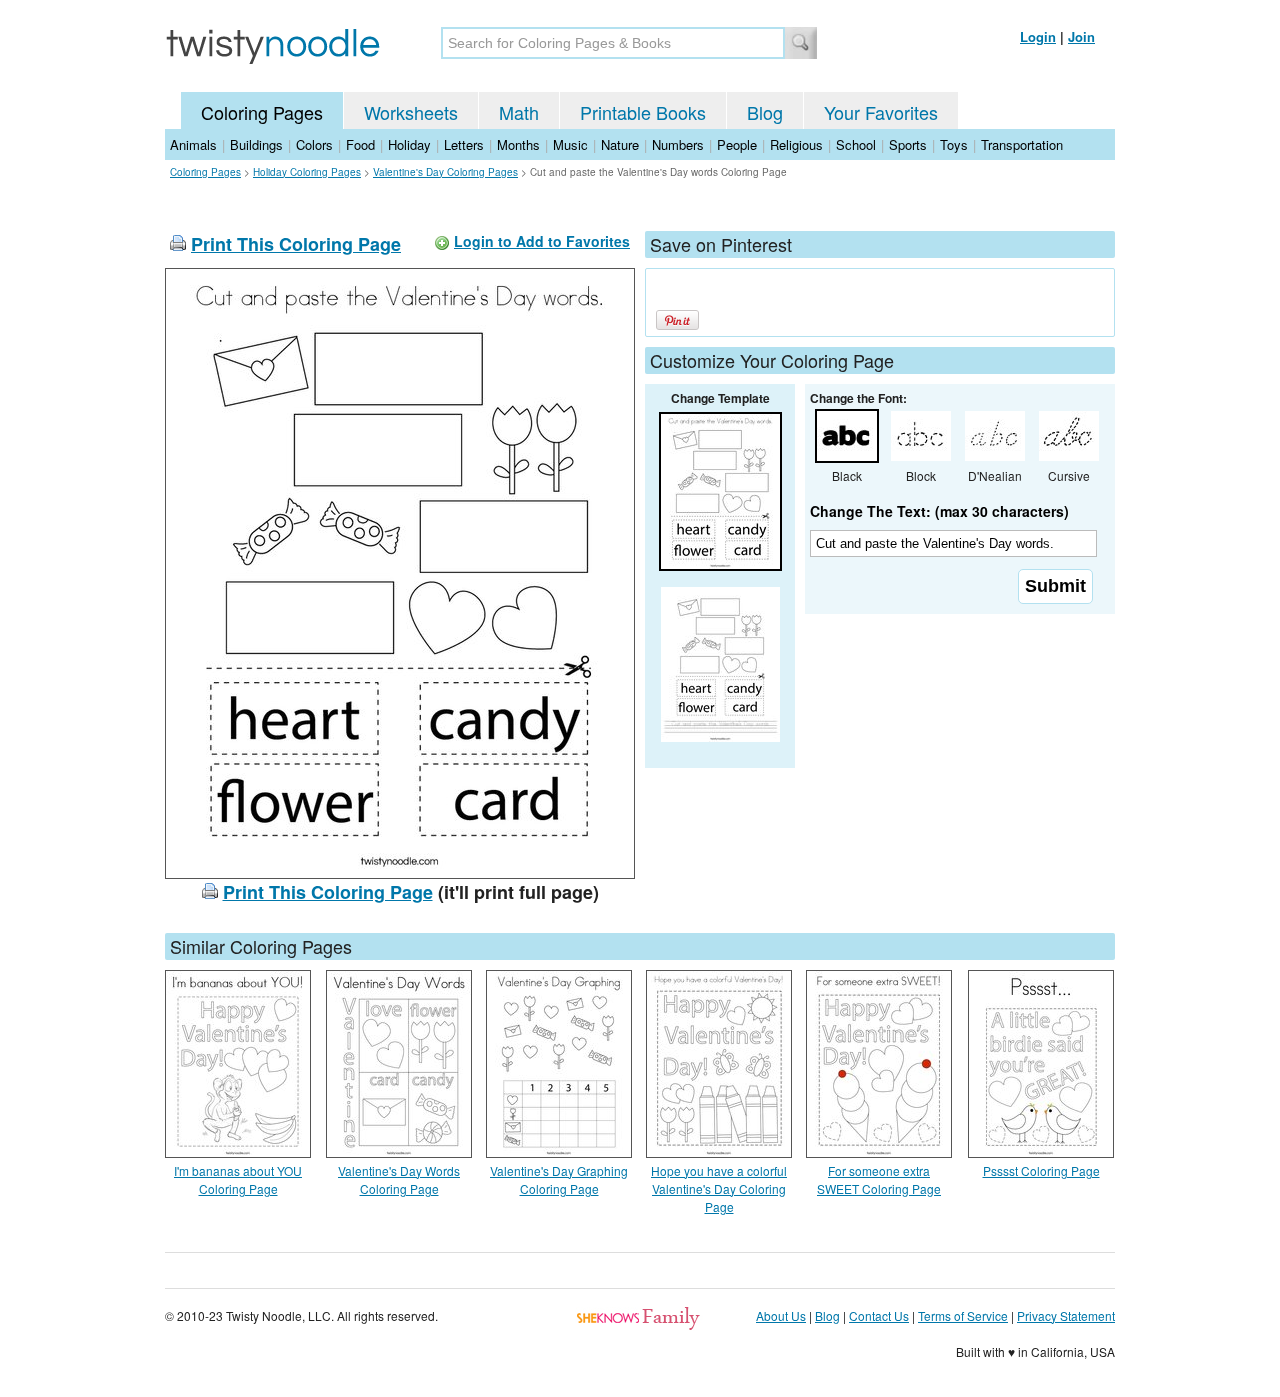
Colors (314, 144)
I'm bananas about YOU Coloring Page (238, 1179)
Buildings (256, 144)
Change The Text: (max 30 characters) (939, 511)
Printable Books (643, 112)
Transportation (1022, 144)
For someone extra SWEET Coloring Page (879, 1179)
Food (360, 144)
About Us (781, 1315)
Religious (796, 144)
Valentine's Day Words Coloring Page (399, 1179)
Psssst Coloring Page (1041, 1170)
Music (570, 144)
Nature (620, 144)
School (856, 144)
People (737, 144)
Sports (908, 144)
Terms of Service (963, 1315)
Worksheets (411, 112)
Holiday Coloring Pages (307, 172)
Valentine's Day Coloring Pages (445, 172)
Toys (954, 144)
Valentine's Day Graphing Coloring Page (559, 1179)
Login (1038, 36)
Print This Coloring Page (296, 244)
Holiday (409, 144)
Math (519, 112)
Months (518, 144)
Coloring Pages (262, 112)
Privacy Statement (1066, 1315)
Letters (464, 144)
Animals (193, 144)
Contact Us (879, 1315)
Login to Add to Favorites (542, 241)
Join (1081, 36)
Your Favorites (881, 112)
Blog (765, 112)
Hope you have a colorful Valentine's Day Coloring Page (719, 1188)
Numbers (678, 144)
